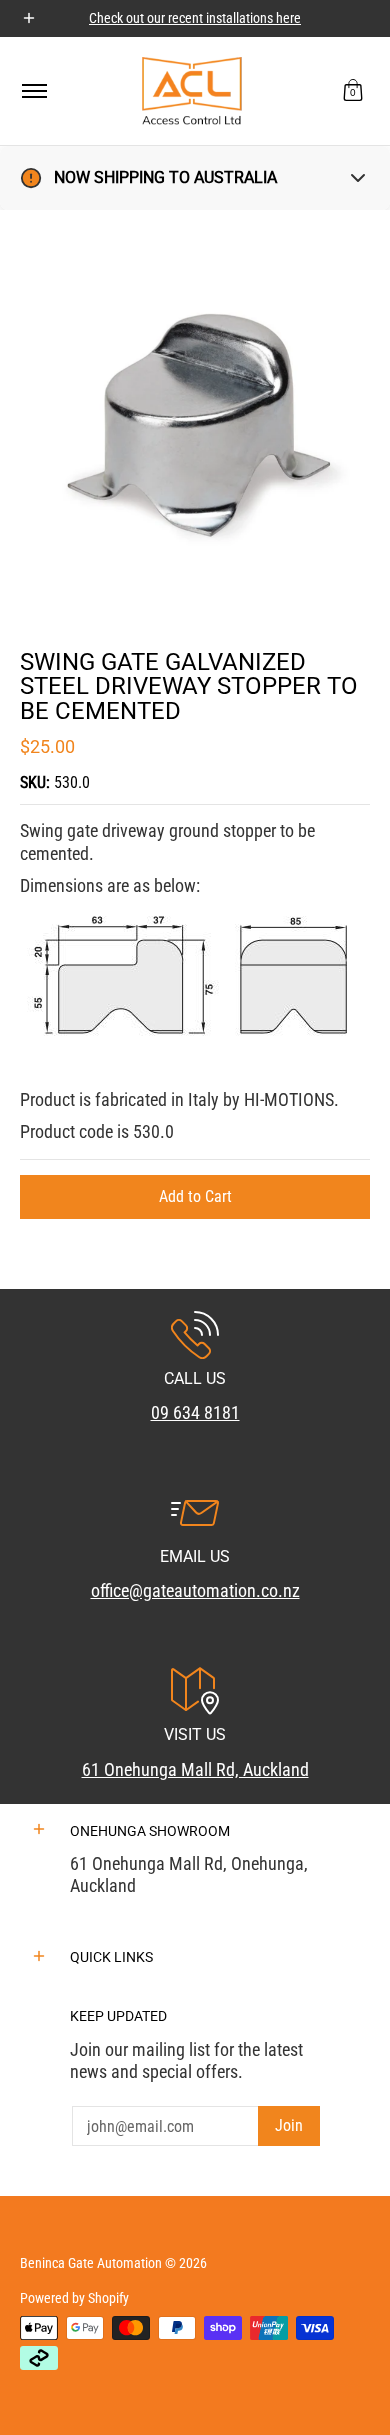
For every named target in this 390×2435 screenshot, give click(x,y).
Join (289, 2125)
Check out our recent (147, 18)
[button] (353, 91)
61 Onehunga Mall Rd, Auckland (195, 1769)
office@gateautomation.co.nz (195, 1590)
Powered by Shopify (74, 2298)
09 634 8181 (195, 1412)
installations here (253, 18)
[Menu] (33, 91)
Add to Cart (195, 1196)
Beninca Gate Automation (91, 2263)
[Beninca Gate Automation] (192, 91)
